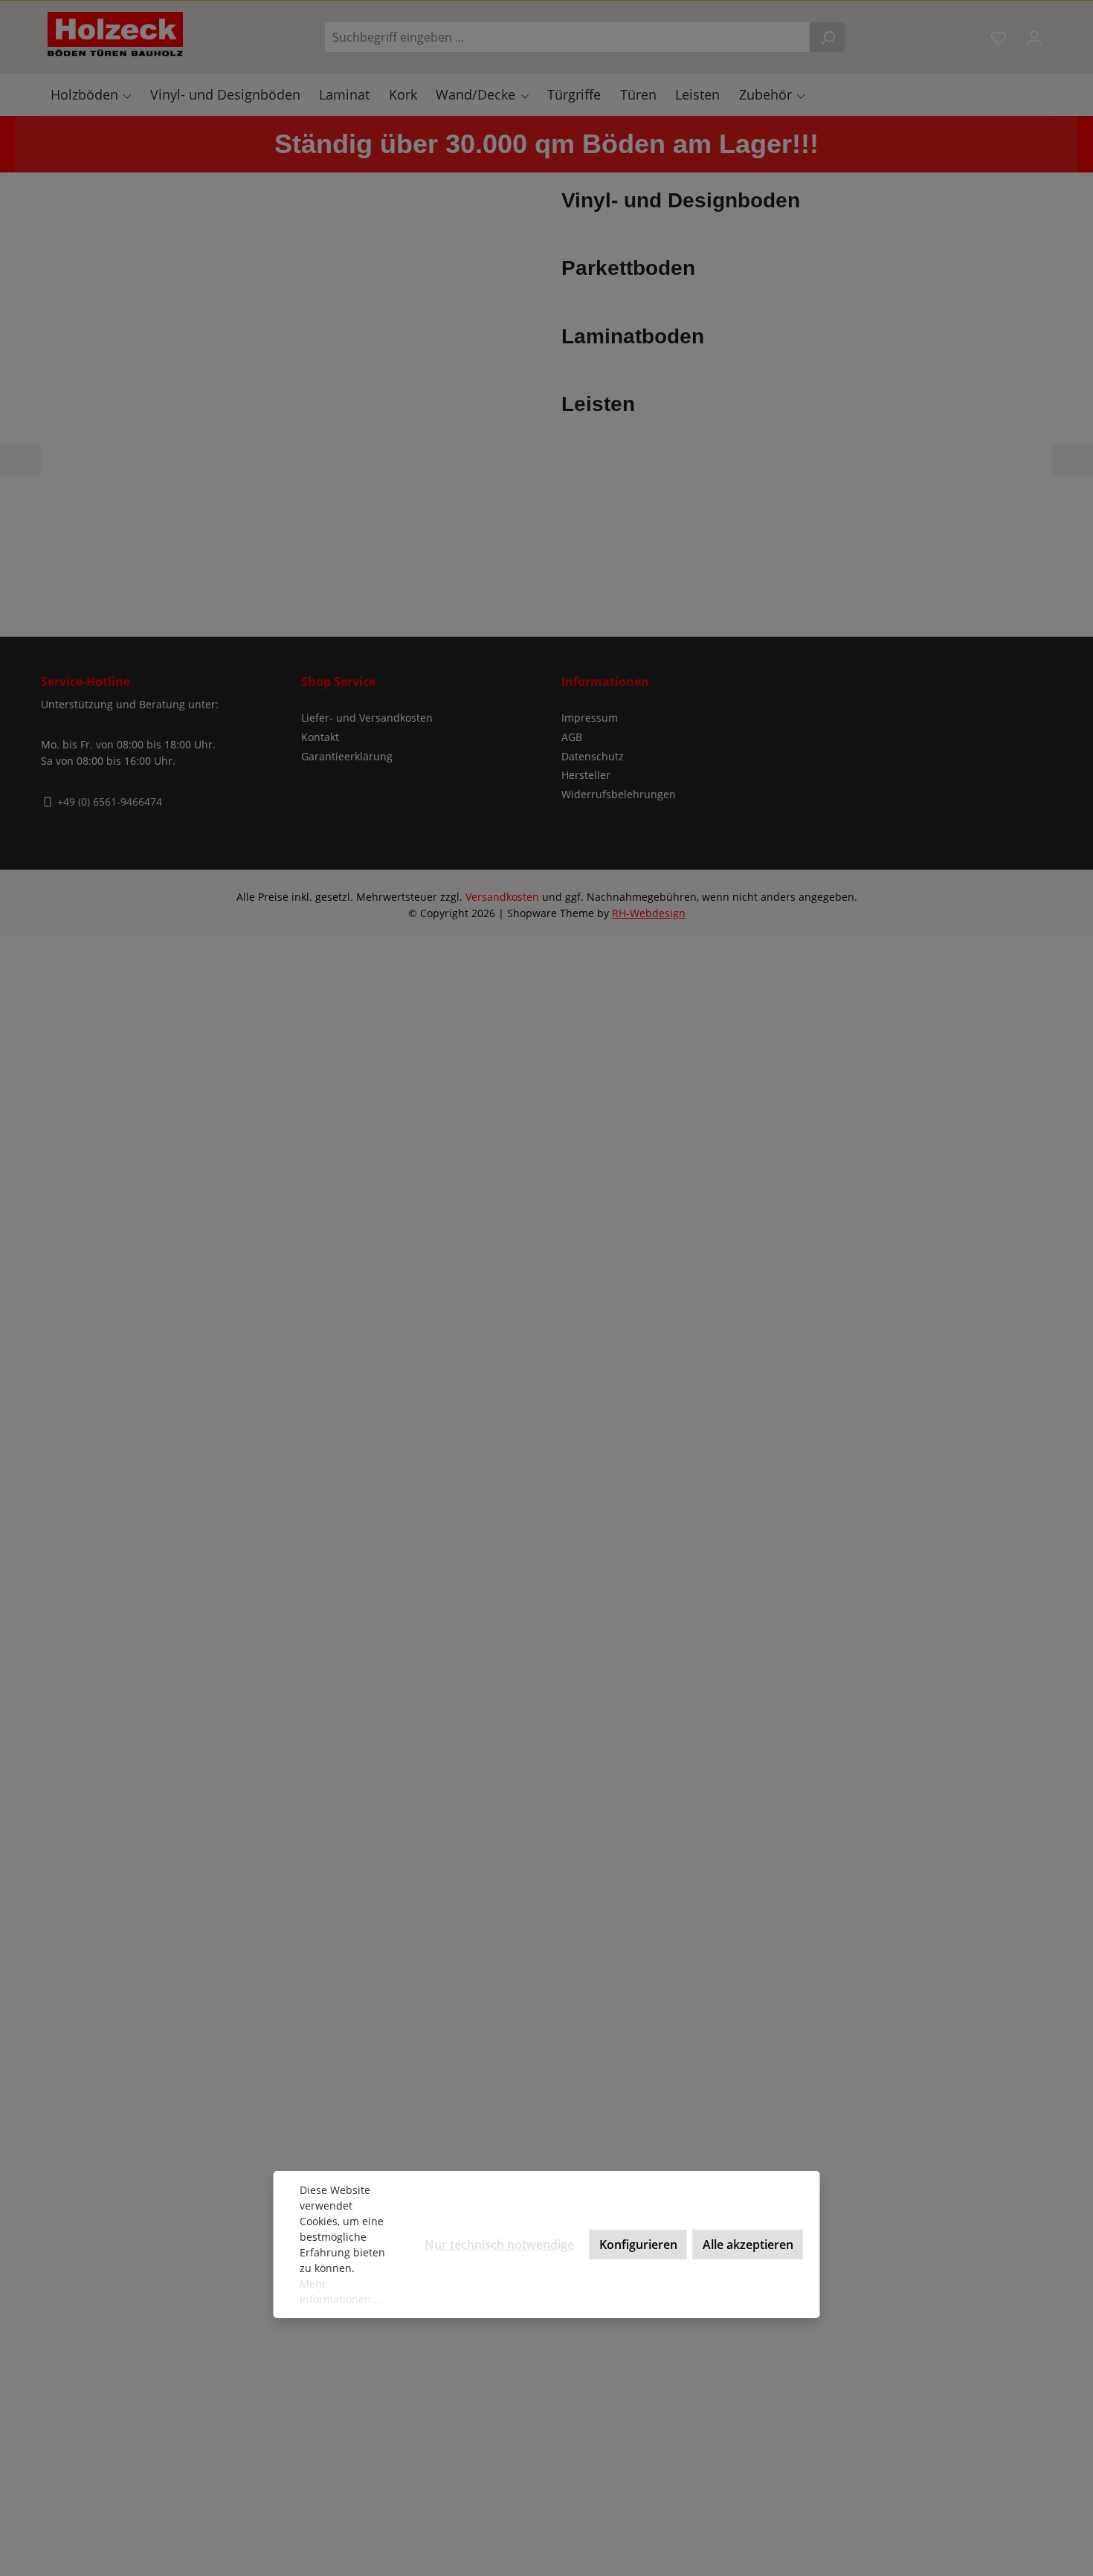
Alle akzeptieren (748, 2245)
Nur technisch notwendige (499, 2245)
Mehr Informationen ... (341, 2291)
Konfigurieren (638, 2245)
